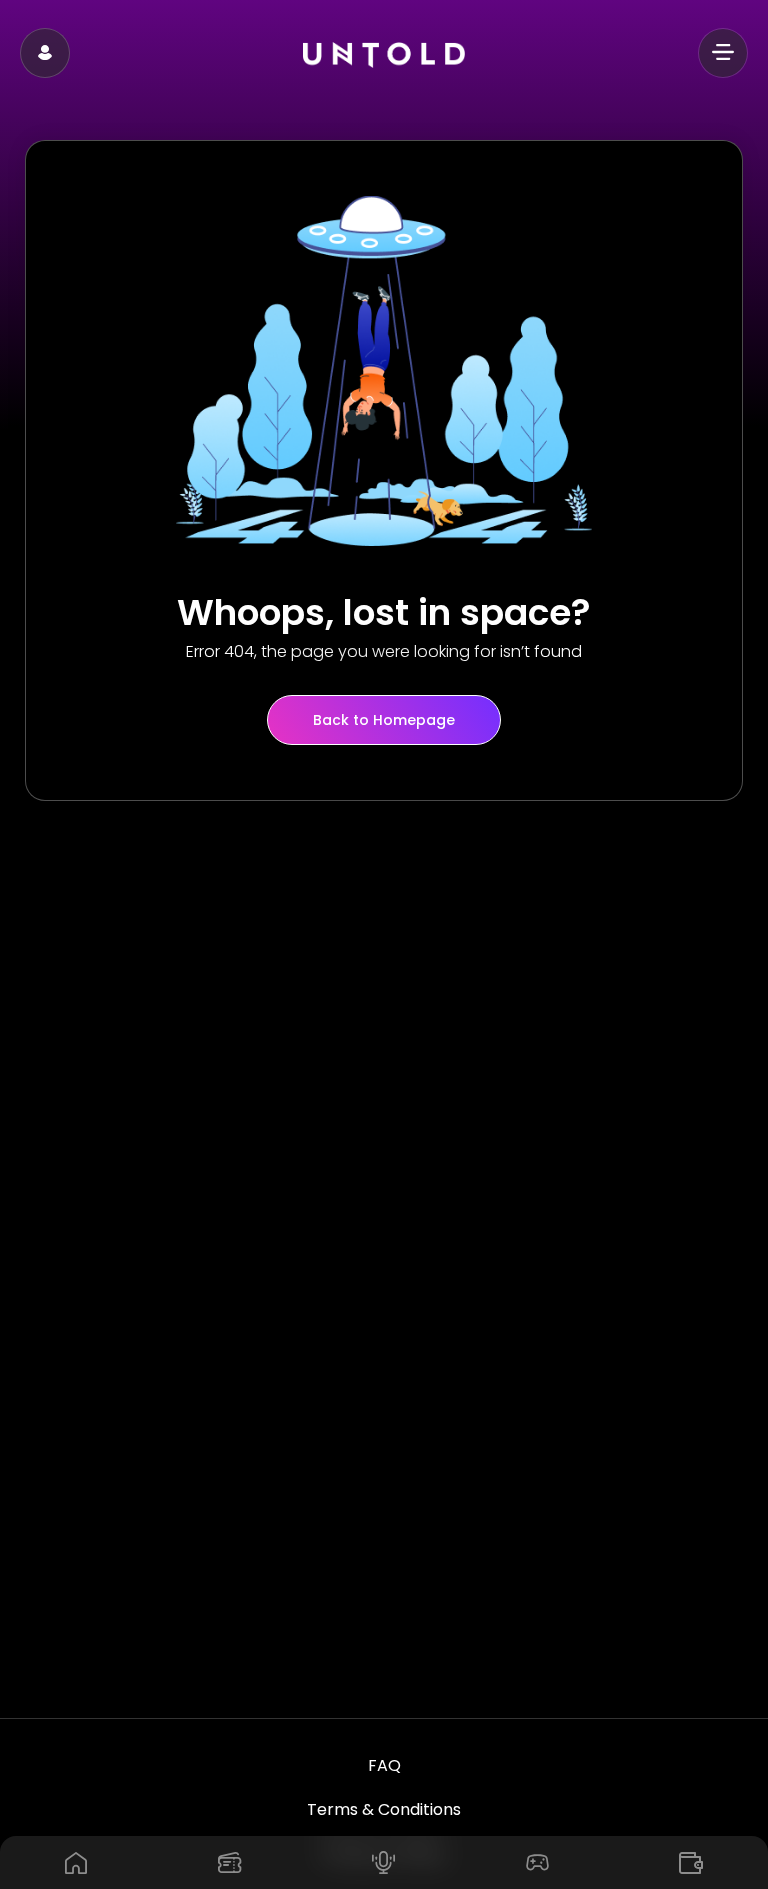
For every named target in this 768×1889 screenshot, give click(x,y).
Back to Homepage (384, 720)
